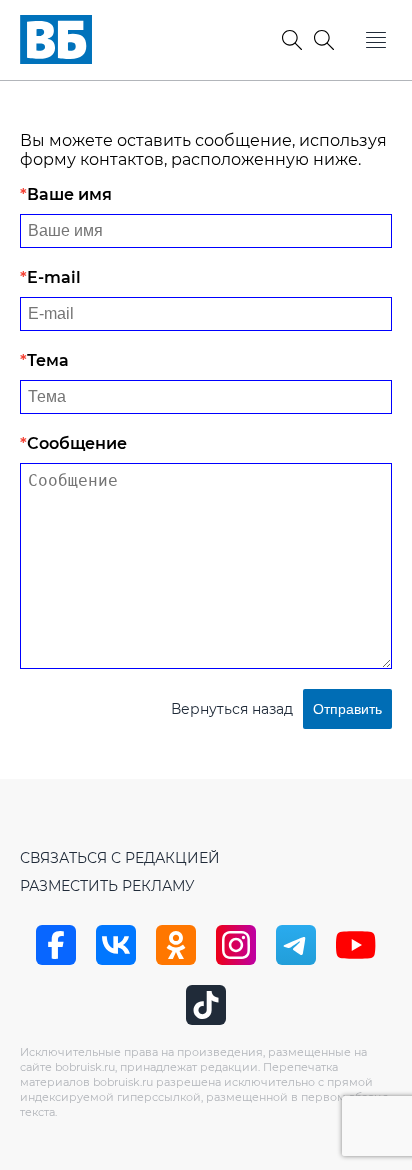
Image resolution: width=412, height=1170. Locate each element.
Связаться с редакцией (120, 858)
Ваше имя (69, 194)
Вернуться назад (232, 709)
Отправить (347, 709)
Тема (48, 360)
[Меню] (376, 40)
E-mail (54, 277)
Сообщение (77, 443)
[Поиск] (324, 40)
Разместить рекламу (107, 886)
